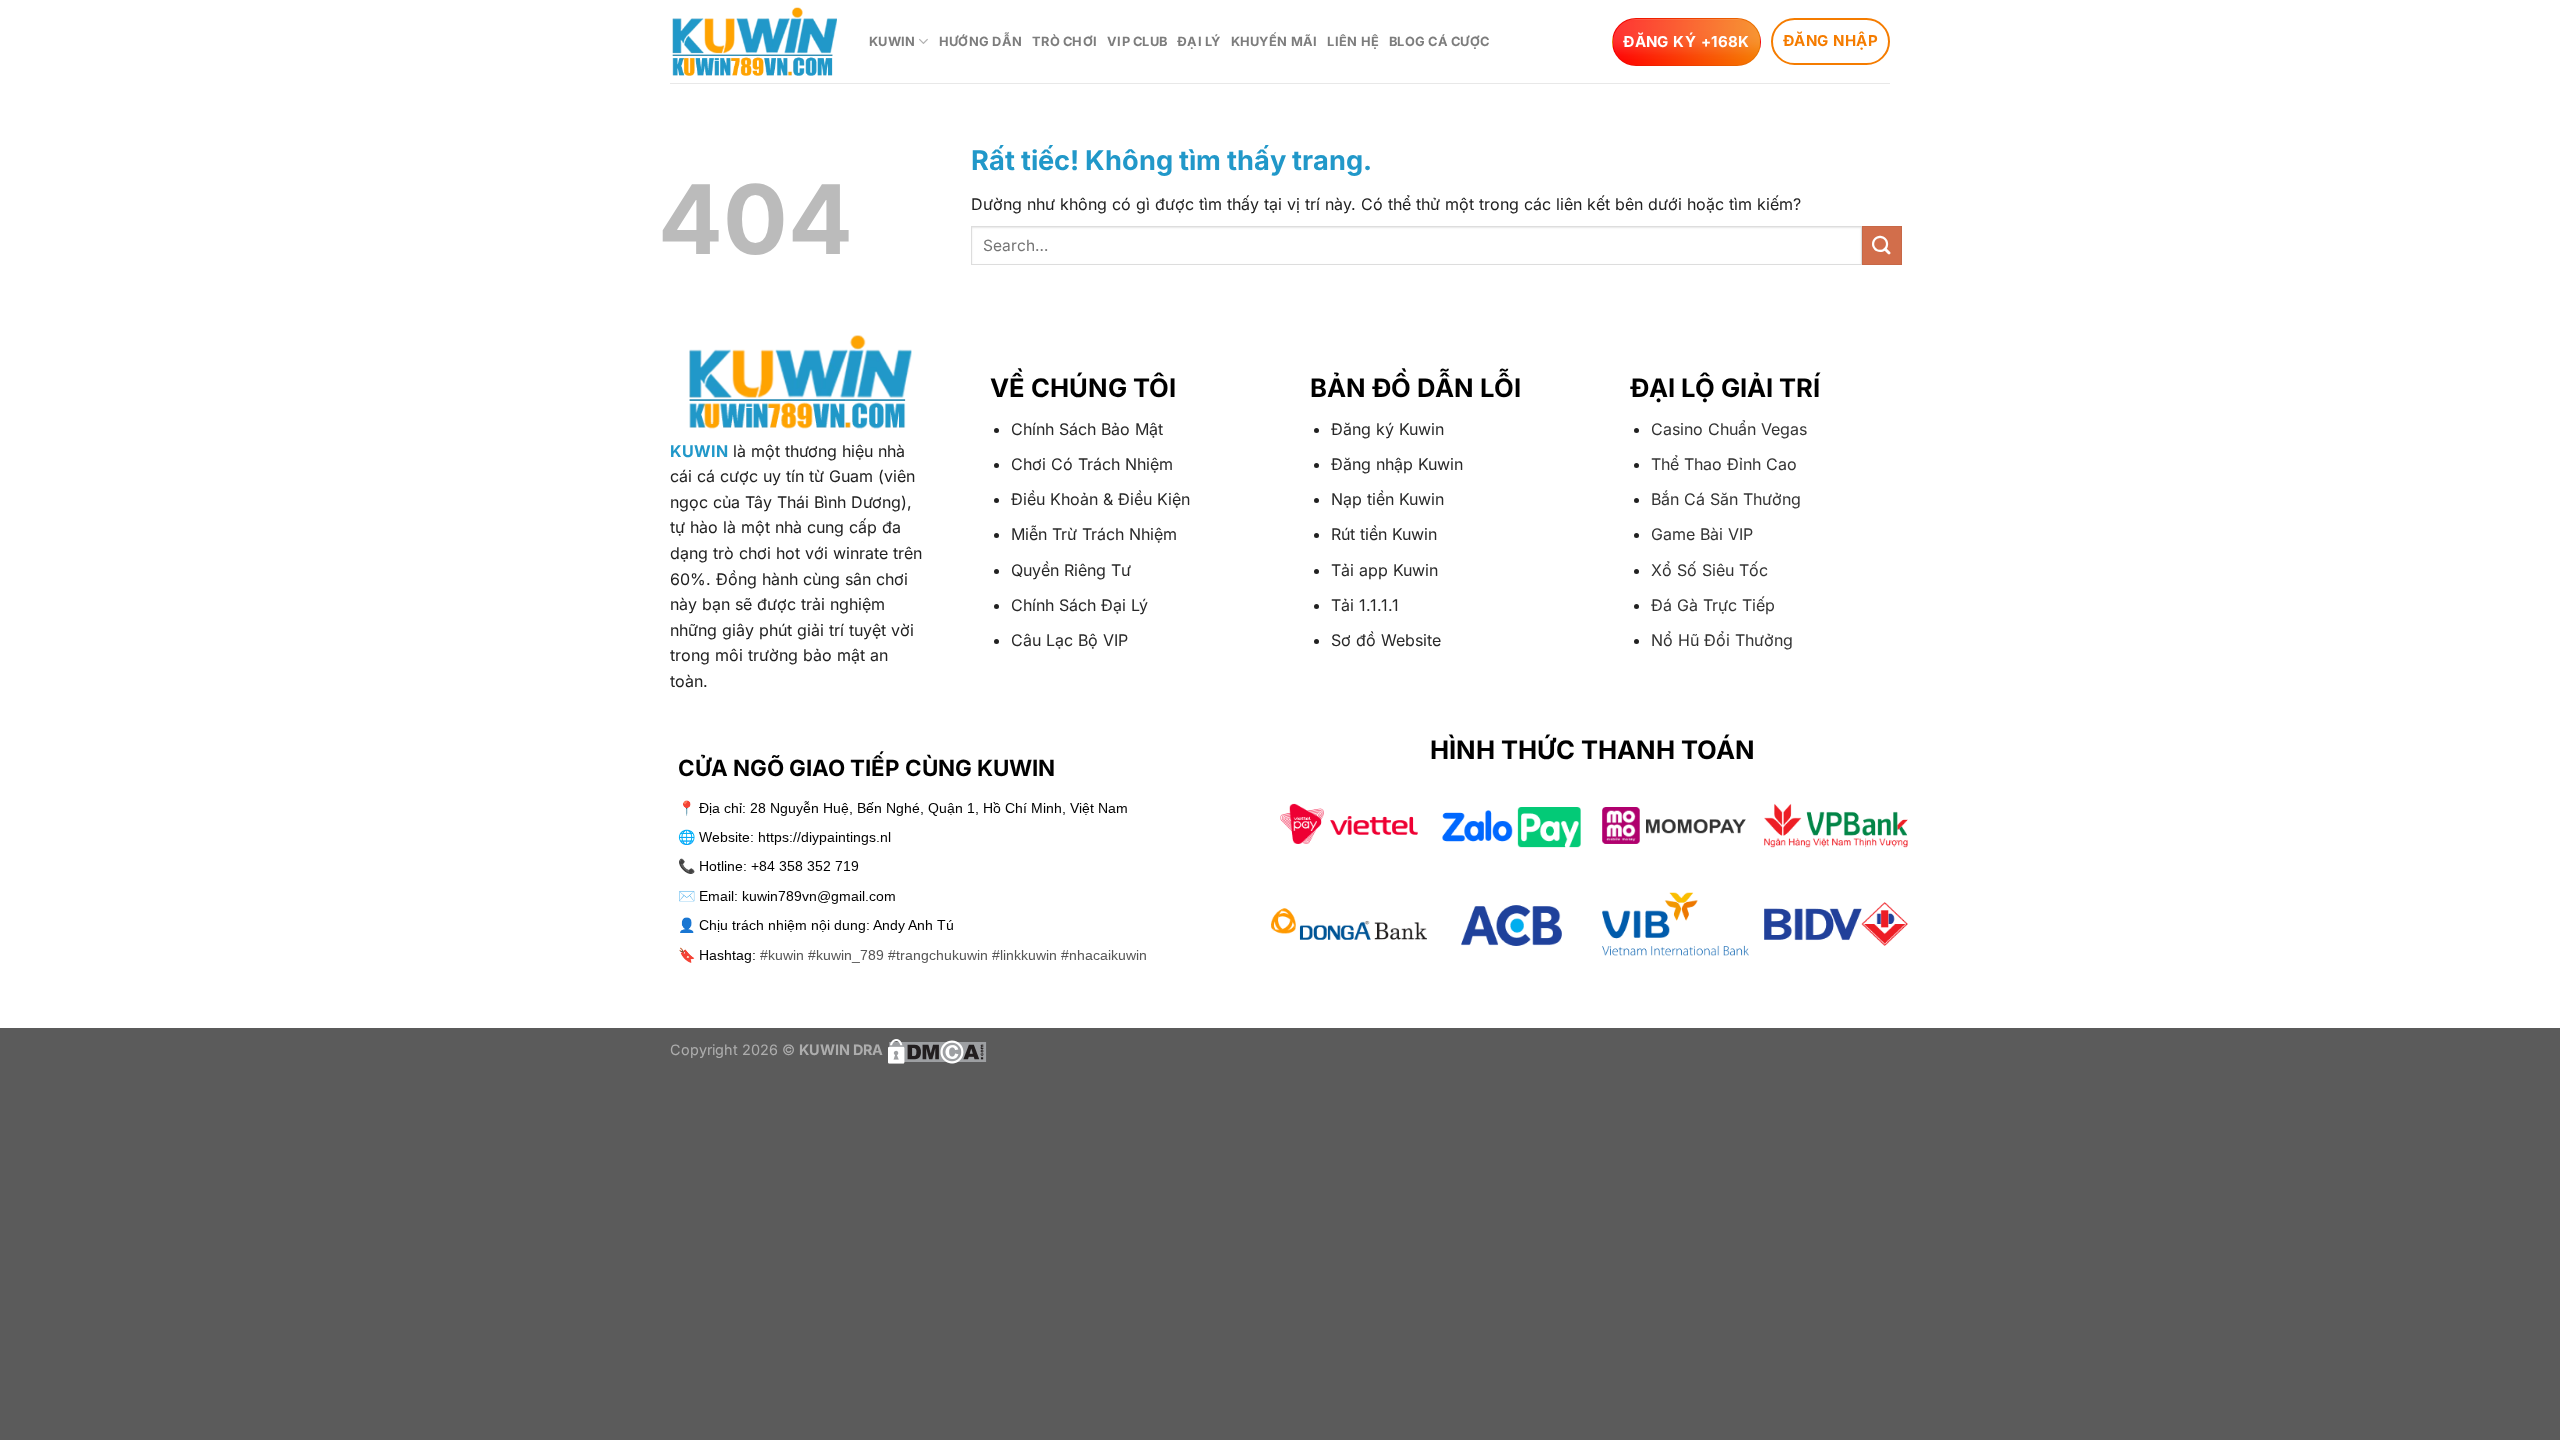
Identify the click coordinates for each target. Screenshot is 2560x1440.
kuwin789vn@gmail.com (819, 896)
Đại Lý (1199, 41)
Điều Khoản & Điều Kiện (1100, 499)
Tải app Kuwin (1384, 570)
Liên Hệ (1353, 41)
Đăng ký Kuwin (1387, 429)
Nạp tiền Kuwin (1387, 499)
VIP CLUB (1137, 41)
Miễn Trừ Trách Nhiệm (1094, 534)
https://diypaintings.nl (824, 837)
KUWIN (892, 41)
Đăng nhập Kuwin (1397, 464)
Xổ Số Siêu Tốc (1709, 570)
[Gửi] (1882, 245)
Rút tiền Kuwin (1384, 534)
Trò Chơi (1064, 41)
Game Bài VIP (1702, 534)
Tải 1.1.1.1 (1365, 605)
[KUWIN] (754, 41)
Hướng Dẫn (980, 41)
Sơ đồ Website (1386, 640)
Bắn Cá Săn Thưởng (1726, 499)
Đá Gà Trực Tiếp (1713, 605)
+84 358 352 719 (805, 866)
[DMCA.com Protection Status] (935, 1049)
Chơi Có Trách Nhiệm (1092, 464)
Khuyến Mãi (1274, 41)
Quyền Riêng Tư (1071, 570)
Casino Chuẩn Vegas (1729, 429)
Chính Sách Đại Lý (1079, 605)
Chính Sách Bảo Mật (1087, 429)
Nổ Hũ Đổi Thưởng (1722, 640)
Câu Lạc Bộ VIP (1069, 640)
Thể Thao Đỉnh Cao (1724, 464)
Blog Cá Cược (1439, 41)
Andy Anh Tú (913, 925)
